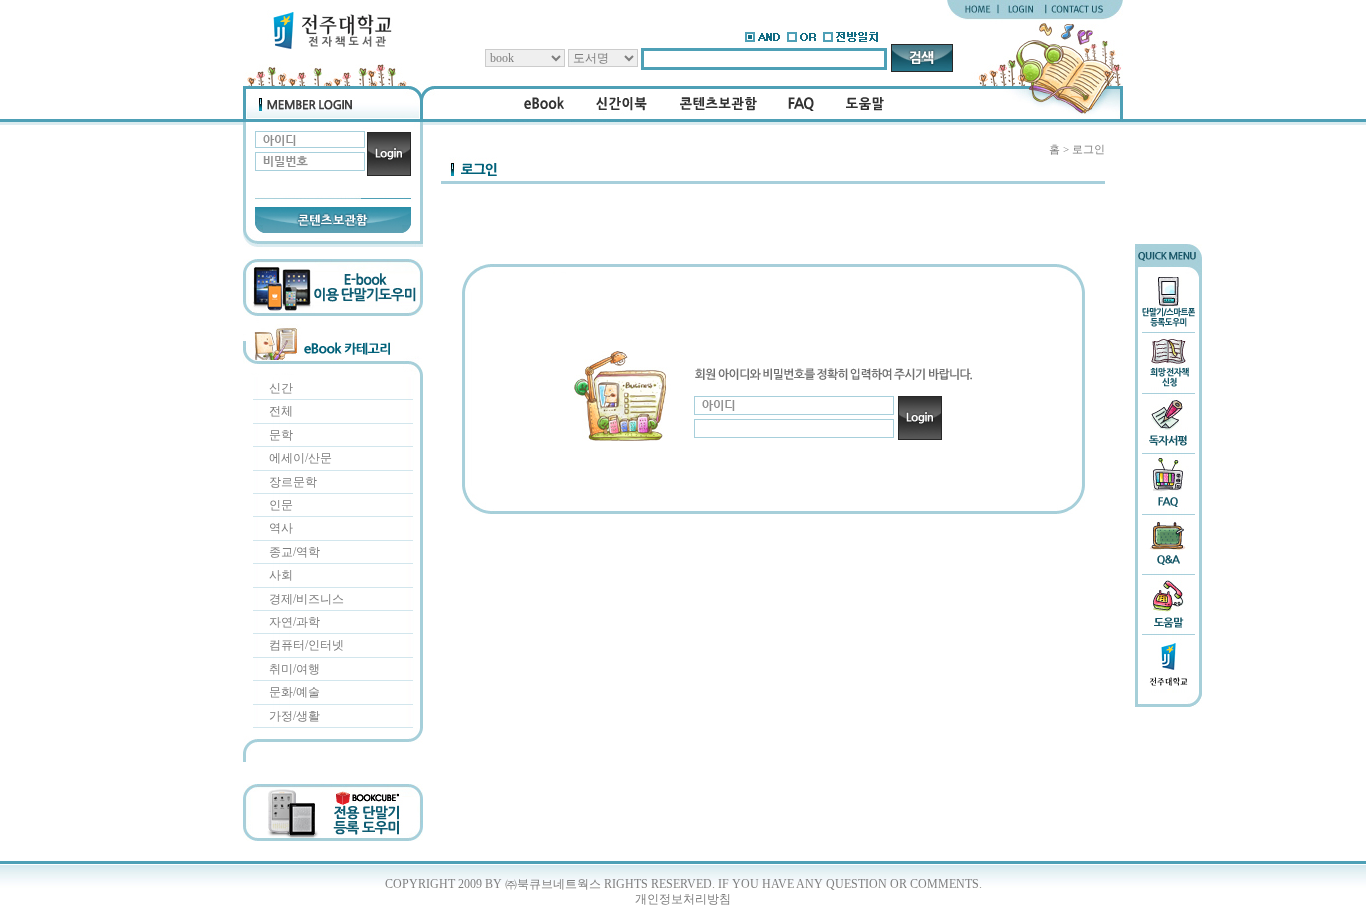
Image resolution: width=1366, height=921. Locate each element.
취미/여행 (294, 669)
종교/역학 (294, 552)
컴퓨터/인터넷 (306, 645)
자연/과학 (294, 622)
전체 (281, 411)
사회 (281, 575)
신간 (281, 388)
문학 (281, 435)
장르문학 (293, 482)
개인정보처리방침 (683, 899)
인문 (281, 505)
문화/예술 (294, 692)
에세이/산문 (300, 458)
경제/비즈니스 (306, 599)
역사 (281, 528)
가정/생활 (294, 716)
